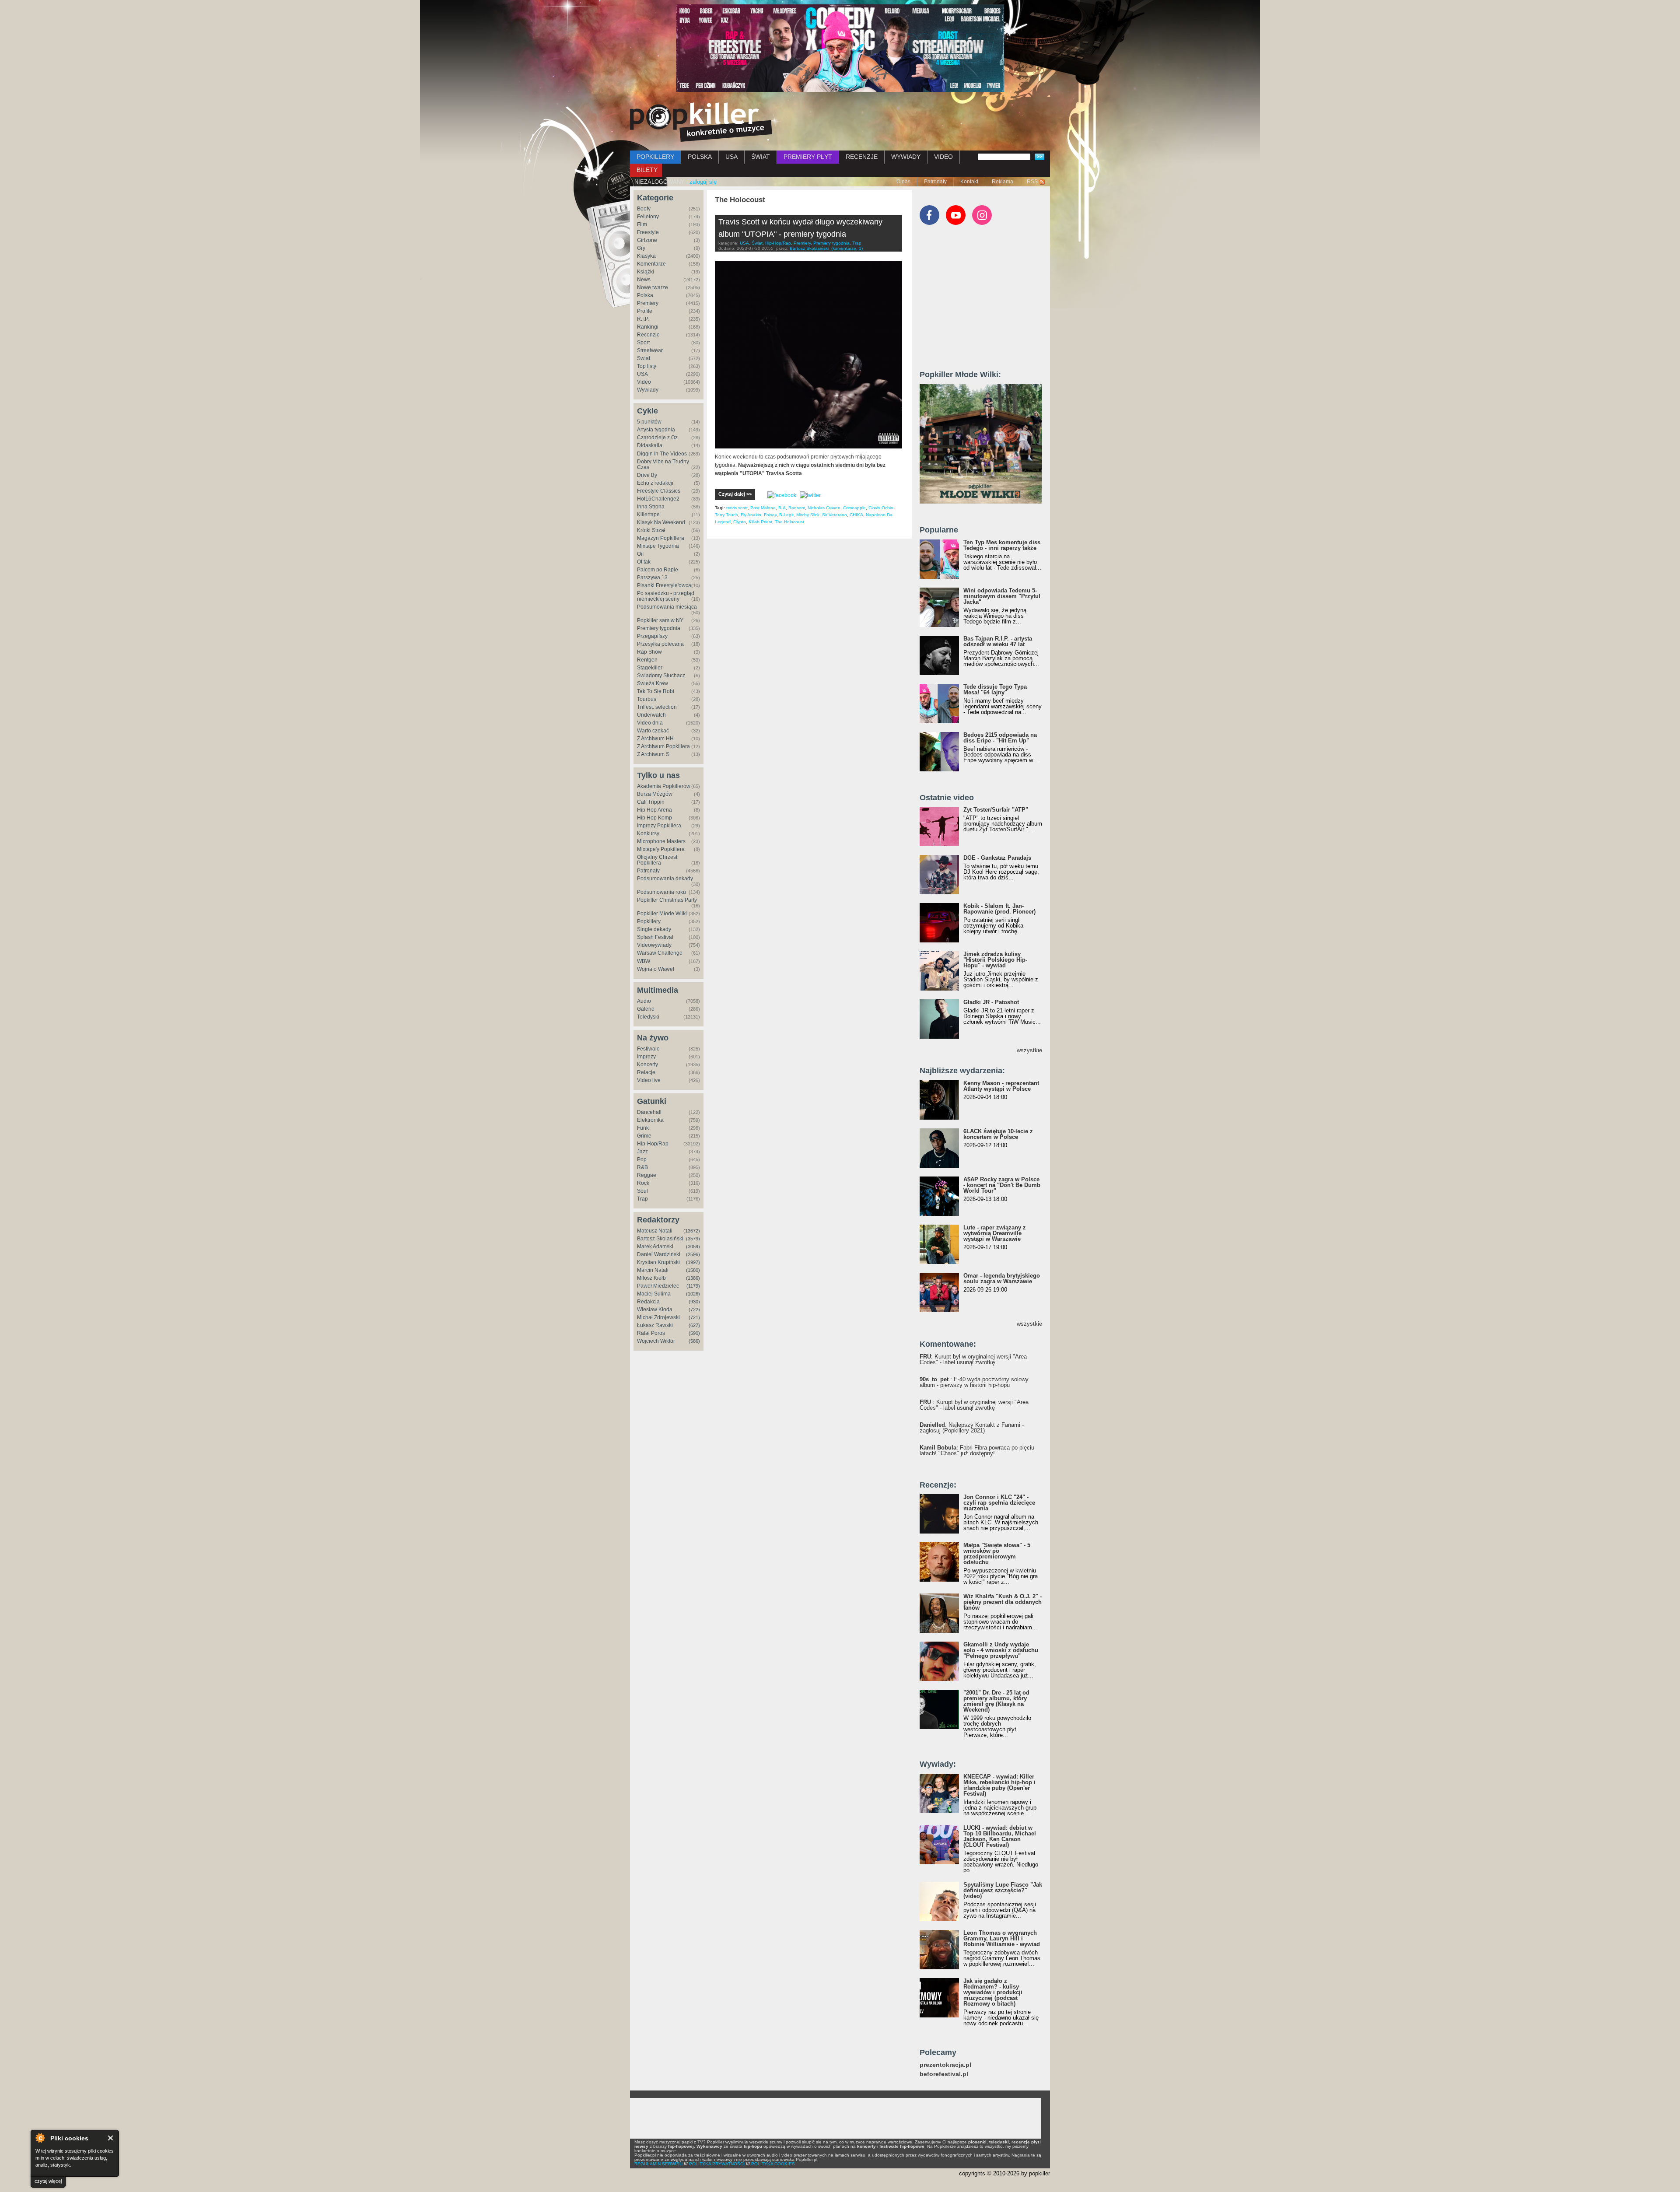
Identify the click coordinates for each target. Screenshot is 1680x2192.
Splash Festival (655, 937)
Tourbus (647, 699)
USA (731, 157)
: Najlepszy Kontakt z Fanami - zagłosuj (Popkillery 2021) (972, 1428)
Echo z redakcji (655, 483)
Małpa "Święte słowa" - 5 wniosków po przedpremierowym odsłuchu (997, 1554)
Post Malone (763, 508)
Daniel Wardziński (659, 1254)
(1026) (693, 1294)
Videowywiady (654, 945)
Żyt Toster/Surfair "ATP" (996, 810)
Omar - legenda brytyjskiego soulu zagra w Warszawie (1002, 1278)
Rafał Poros (651, 1333)
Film (642, 224)
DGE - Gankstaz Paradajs (997, 858)
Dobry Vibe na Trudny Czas (663, 464)
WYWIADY (906, 157)
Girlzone (647, 240)
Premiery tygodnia (659, 628)
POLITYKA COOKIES (773, 2164)
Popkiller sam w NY (660, 620)
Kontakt (969, 182)
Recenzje (648, 335)
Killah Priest (760, 522)
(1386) (693, 1278)
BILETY (647, 170)
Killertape (648, 515)
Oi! (640, 554)
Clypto (740, 522)
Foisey (770, 515)
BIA (782, 508)
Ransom (797, 508)
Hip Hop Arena (654, 810)
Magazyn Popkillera (661, 538)
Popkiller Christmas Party (667, 900)
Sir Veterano (835, 515)
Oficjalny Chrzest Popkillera (657, 860)
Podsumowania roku (661, 892)
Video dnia (650, 723)
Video (644, 382)
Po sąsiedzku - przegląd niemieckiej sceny (666, 596)
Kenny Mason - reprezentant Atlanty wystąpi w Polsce (1001, 1086)
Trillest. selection (657, 707)
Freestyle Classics (659, 491)
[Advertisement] (985, 301)
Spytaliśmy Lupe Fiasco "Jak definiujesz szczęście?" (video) (1003, 1890)
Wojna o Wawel (656, 969)
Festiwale (648, 1049)
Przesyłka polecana (660, 644)
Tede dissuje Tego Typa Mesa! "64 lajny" (995, 690)
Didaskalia (650, 445)
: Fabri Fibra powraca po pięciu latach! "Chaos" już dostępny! (977, 1450)
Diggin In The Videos (662, 454)
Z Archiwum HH (655, 739)
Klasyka (646, 256)
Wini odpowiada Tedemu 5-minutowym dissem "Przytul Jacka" (1002, 596)
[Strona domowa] (701, 122)
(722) (694, 1310)
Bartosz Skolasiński (660, 1239)
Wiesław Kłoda (655, 1310)
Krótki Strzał (651, 530)
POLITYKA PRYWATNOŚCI (717, 2164)
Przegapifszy (652, 636)
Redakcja (648, 1302)
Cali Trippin (651, 802)
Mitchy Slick (808, 515)
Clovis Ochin (881, 508)
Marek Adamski (655, 1247)
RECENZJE (862, 157)
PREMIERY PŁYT (808, 157)
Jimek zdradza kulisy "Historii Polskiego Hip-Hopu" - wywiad (995, 960)
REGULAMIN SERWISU (658, 2164)
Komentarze (651, 264)
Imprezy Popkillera (659, 826)
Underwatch (651, 715)
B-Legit (786, 515)
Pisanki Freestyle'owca (664, 585)
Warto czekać (653, 731)
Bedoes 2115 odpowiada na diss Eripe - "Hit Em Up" (1000, 738)
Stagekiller (650, 668)
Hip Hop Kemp (654, 818)
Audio (644, 1001)
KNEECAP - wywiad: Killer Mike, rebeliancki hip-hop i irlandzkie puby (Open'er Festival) (999, 1785)
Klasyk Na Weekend (661, 522)
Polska (645, 295)
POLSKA (700, 157)
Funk (643, 1128)
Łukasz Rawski (655, 1325)
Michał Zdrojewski (658, 1317)
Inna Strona (651, 507)
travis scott (737, 508)
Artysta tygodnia (656, 430)
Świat (644, 358)
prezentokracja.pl (945, 2065)
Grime (644, 1136)
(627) (694, 1325)
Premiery (648, 303)
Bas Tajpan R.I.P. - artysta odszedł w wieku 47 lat (998, 641)
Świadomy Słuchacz (661, 676)
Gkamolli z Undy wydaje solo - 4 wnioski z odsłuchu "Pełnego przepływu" (1001, 1650)
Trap (642, 1199)
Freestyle (648, 232)
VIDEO (943, 157)
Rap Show (649, 652)
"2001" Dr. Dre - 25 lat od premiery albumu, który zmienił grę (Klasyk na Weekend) (996, 1701)
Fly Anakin (751, 515)
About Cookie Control (40, 2138)
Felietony (648, 217)
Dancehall (649, 1112)
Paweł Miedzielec (658, 1286)
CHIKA (856, 515)
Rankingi (648, 327)
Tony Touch (726, 515)
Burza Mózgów (655, 794)
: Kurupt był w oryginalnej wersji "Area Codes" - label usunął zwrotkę (973, 1359)
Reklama (1003, 182)
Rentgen (647, 660)
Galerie (646, 1009)
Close (111, 2138)
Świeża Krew (653, 683)
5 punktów (649, 422)
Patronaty (935, 182)
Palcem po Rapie (658, 570)
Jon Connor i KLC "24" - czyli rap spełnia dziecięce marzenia (999, 1503)
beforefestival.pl (944, 2074)
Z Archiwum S (653, 754)
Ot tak (644, 562)
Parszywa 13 (652, 578)
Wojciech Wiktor (656, 1341)
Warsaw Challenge (660, 953)
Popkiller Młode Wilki (662, 914)
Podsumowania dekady (665, 879)
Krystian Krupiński (658, 1262)
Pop (642, 1159)
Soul (642, 1191)
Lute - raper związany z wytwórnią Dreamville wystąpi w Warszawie (995, 1233)
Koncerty (647, 1064)
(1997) (693, 1262)
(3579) (693, 1239)
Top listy (647, 366)
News (644, 280)
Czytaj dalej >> (735, 494)
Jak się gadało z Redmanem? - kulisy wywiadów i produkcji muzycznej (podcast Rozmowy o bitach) (993, 1992)
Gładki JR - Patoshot (991, 1002)
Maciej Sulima (654, 1294)
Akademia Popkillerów (664, 786)
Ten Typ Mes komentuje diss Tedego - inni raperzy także (1002, 545)
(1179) (693, 1286)
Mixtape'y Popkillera (661, 849)
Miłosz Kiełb (651, 1278)
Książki (646, 272)
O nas (903, 182)
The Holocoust (789, 522)
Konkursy (648, 833)
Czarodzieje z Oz (657, 438)
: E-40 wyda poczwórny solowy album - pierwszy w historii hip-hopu (974, 1382)
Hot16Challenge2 (658, 499)
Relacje (646, 1072)
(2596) (693, 1254)
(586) (694, 1341)
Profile (645, 311)
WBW (644, 961)
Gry (641, 248)
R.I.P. (643, 319)
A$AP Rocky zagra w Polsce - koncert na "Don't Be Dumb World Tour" (1002, 1185)
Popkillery (649, 921)
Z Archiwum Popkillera (663, 746)
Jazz (642, 1152)
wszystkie (1029, 1050)
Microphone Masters (661, 841)
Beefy (644, 209)
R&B (642, 1167)
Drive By (647, 475)
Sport (643, 343)
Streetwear (650, 350)
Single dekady (654, 929)
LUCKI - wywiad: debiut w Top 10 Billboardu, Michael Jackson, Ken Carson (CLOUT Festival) (1000, 1836)
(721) (694, 1317)
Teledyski (648, 1017)
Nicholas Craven (824, 508)
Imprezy (646, 1057)
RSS (1032, 182)
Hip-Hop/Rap (653, 1144)
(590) (694, 1333)
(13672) (692, 1231)
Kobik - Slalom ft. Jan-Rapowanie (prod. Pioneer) (999, 909)
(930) (694, 1302)
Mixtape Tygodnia (658, 546)
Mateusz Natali (655, 1231)
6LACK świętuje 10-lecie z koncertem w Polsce (998, 1134)
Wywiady (648, 390)
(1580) (693, 1270)
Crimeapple (854, 508)
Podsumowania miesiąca (667, 607)
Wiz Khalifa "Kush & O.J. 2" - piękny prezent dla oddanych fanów (1003, 1602)
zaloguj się (703, 182)
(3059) (693, 1247)
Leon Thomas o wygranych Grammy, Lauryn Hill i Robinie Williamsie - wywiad (1002, 1938)
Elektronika (650, 1120)
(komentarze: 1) (847, 248)
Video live (649, 1080)
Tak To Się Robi (656, 691)
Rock (643, 1183)
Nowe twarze (653, 287)
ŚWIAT (761, 157)
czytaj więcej (48, 2181)
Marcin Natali (653, 1270)
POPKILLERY (655, 157)
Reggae (647, 1175)
